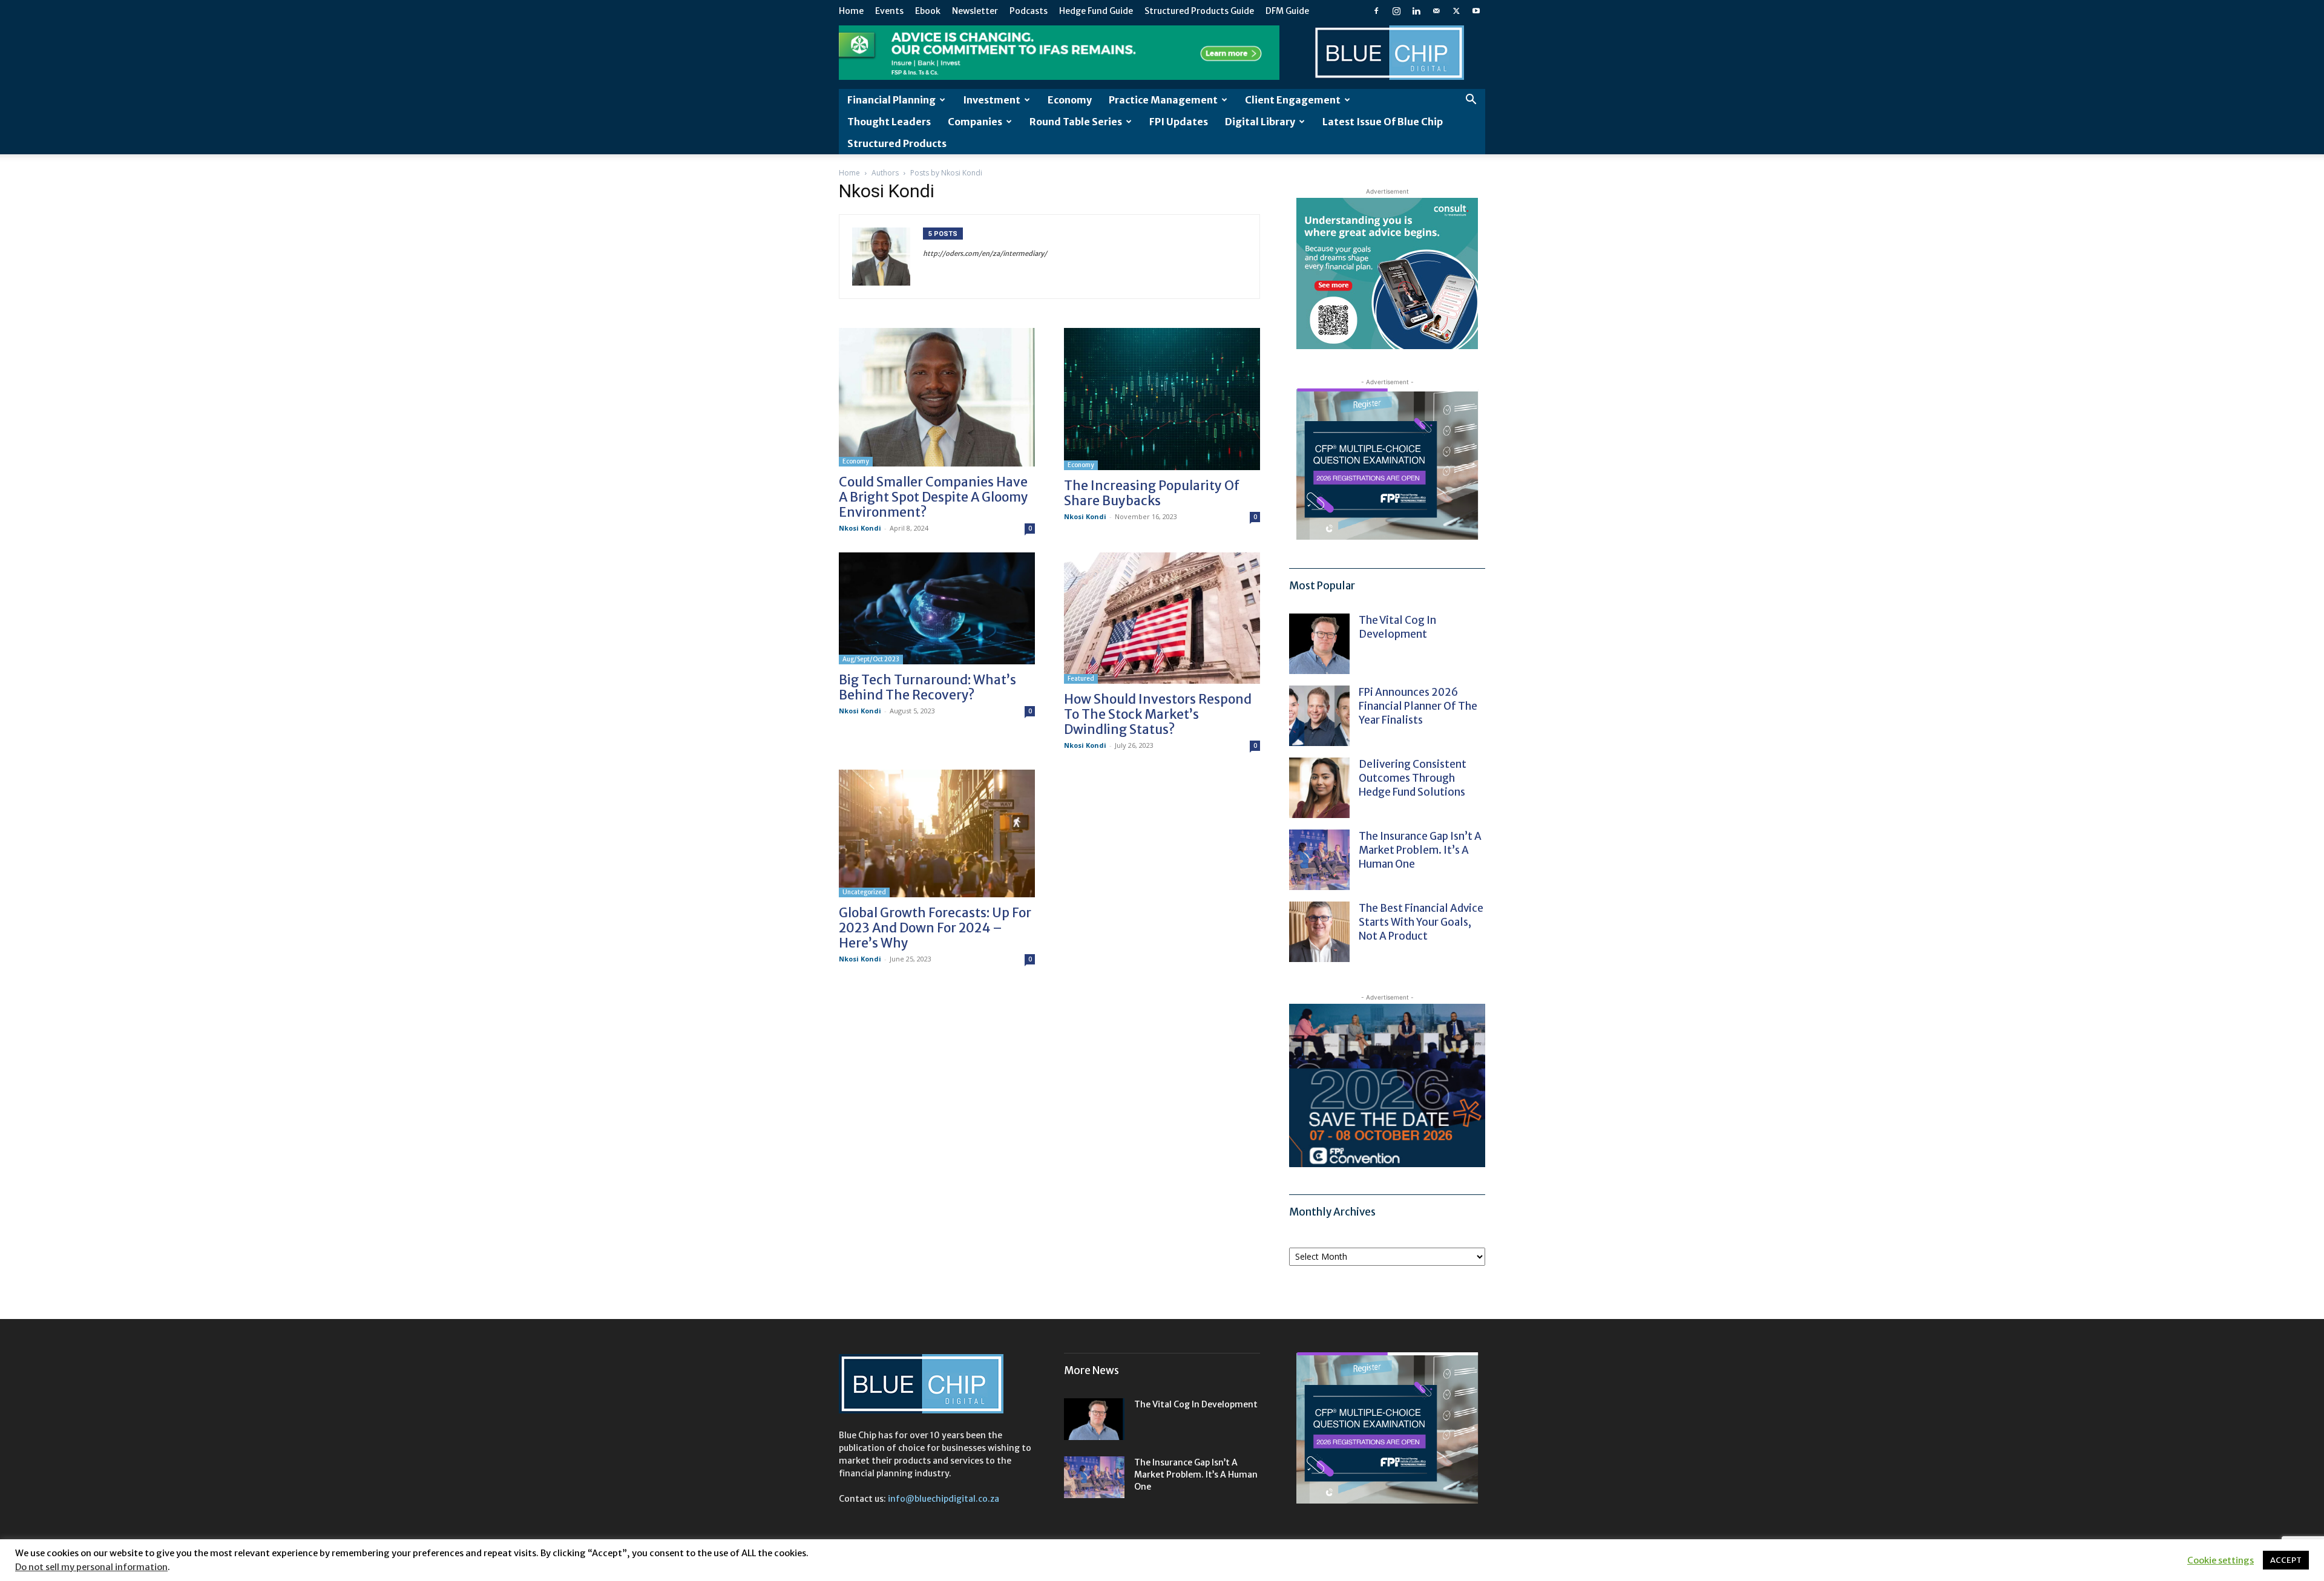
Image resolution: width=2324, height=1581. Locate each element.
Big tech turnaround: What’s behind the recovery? (927, 687)
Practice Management (1163, 100)
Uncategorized (864, 892)
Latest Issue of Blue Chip (1383, 122)
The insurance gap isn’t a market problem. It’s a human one (1420, 850)
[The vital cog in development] (1319, 644)
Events (889, 11)
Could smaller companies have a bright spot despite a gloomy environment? (934, 497)
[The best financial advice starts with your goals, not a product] (1319, 932)
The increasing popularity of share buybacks (1152, 493)
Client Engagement (1293, 100)
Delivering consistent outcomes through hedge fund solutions (1413, 778)
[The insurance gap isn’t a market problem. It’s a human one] (1319, 860)
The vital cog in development (1397, 627)
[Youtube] (1476, 11)
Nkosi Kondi (860, 528)
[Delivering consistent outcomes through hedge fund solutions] (1319, 788)
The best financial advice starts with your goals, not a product (1421, 922)
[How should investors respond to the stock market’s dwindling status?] (1162, 618)
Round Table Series (1076, 122)
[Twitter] (1456, 11)
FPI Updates (1179, 122)
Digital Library (1260, 122)
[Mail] (1436, 11)
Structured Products (897, 143)
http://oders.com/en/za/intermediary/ (985, 254)
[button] (1471, 101)
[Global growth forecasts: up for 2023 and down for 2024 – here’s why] (937, 833)
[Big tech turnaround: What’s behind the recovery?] (937, 608)
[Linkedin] (1416, 11)
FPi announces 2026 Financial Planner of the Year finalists (1418, 706)
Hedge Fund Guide (1096, 11)
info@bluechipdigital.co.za (944, 1499)
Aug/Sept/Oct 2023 (871, 659)
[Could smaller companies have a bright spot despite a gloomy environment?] (937, 397)
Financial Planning (891, 100)
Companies (975, 122)
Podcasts (1029, 11)
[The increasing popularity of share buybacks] (1162, 399)
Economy (1070, 100)
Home (851, 11)
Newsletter (975, 11)
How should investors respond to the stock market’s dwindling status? (1158, 714)
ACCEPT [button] (2286, 1560)
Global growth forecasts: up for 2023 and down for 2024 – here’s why (935, 928)
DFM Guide (1287, 11)
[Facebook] (1376, 11)
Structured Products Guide (1199, 11)
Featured (1081, 679)
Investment (992, 100)
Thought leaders (889, 122)
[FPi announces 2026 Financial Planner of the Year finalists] (1319, 716)
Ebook (928, 11)
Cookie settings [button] (2221, 1560)
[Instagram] (1396, 11)
